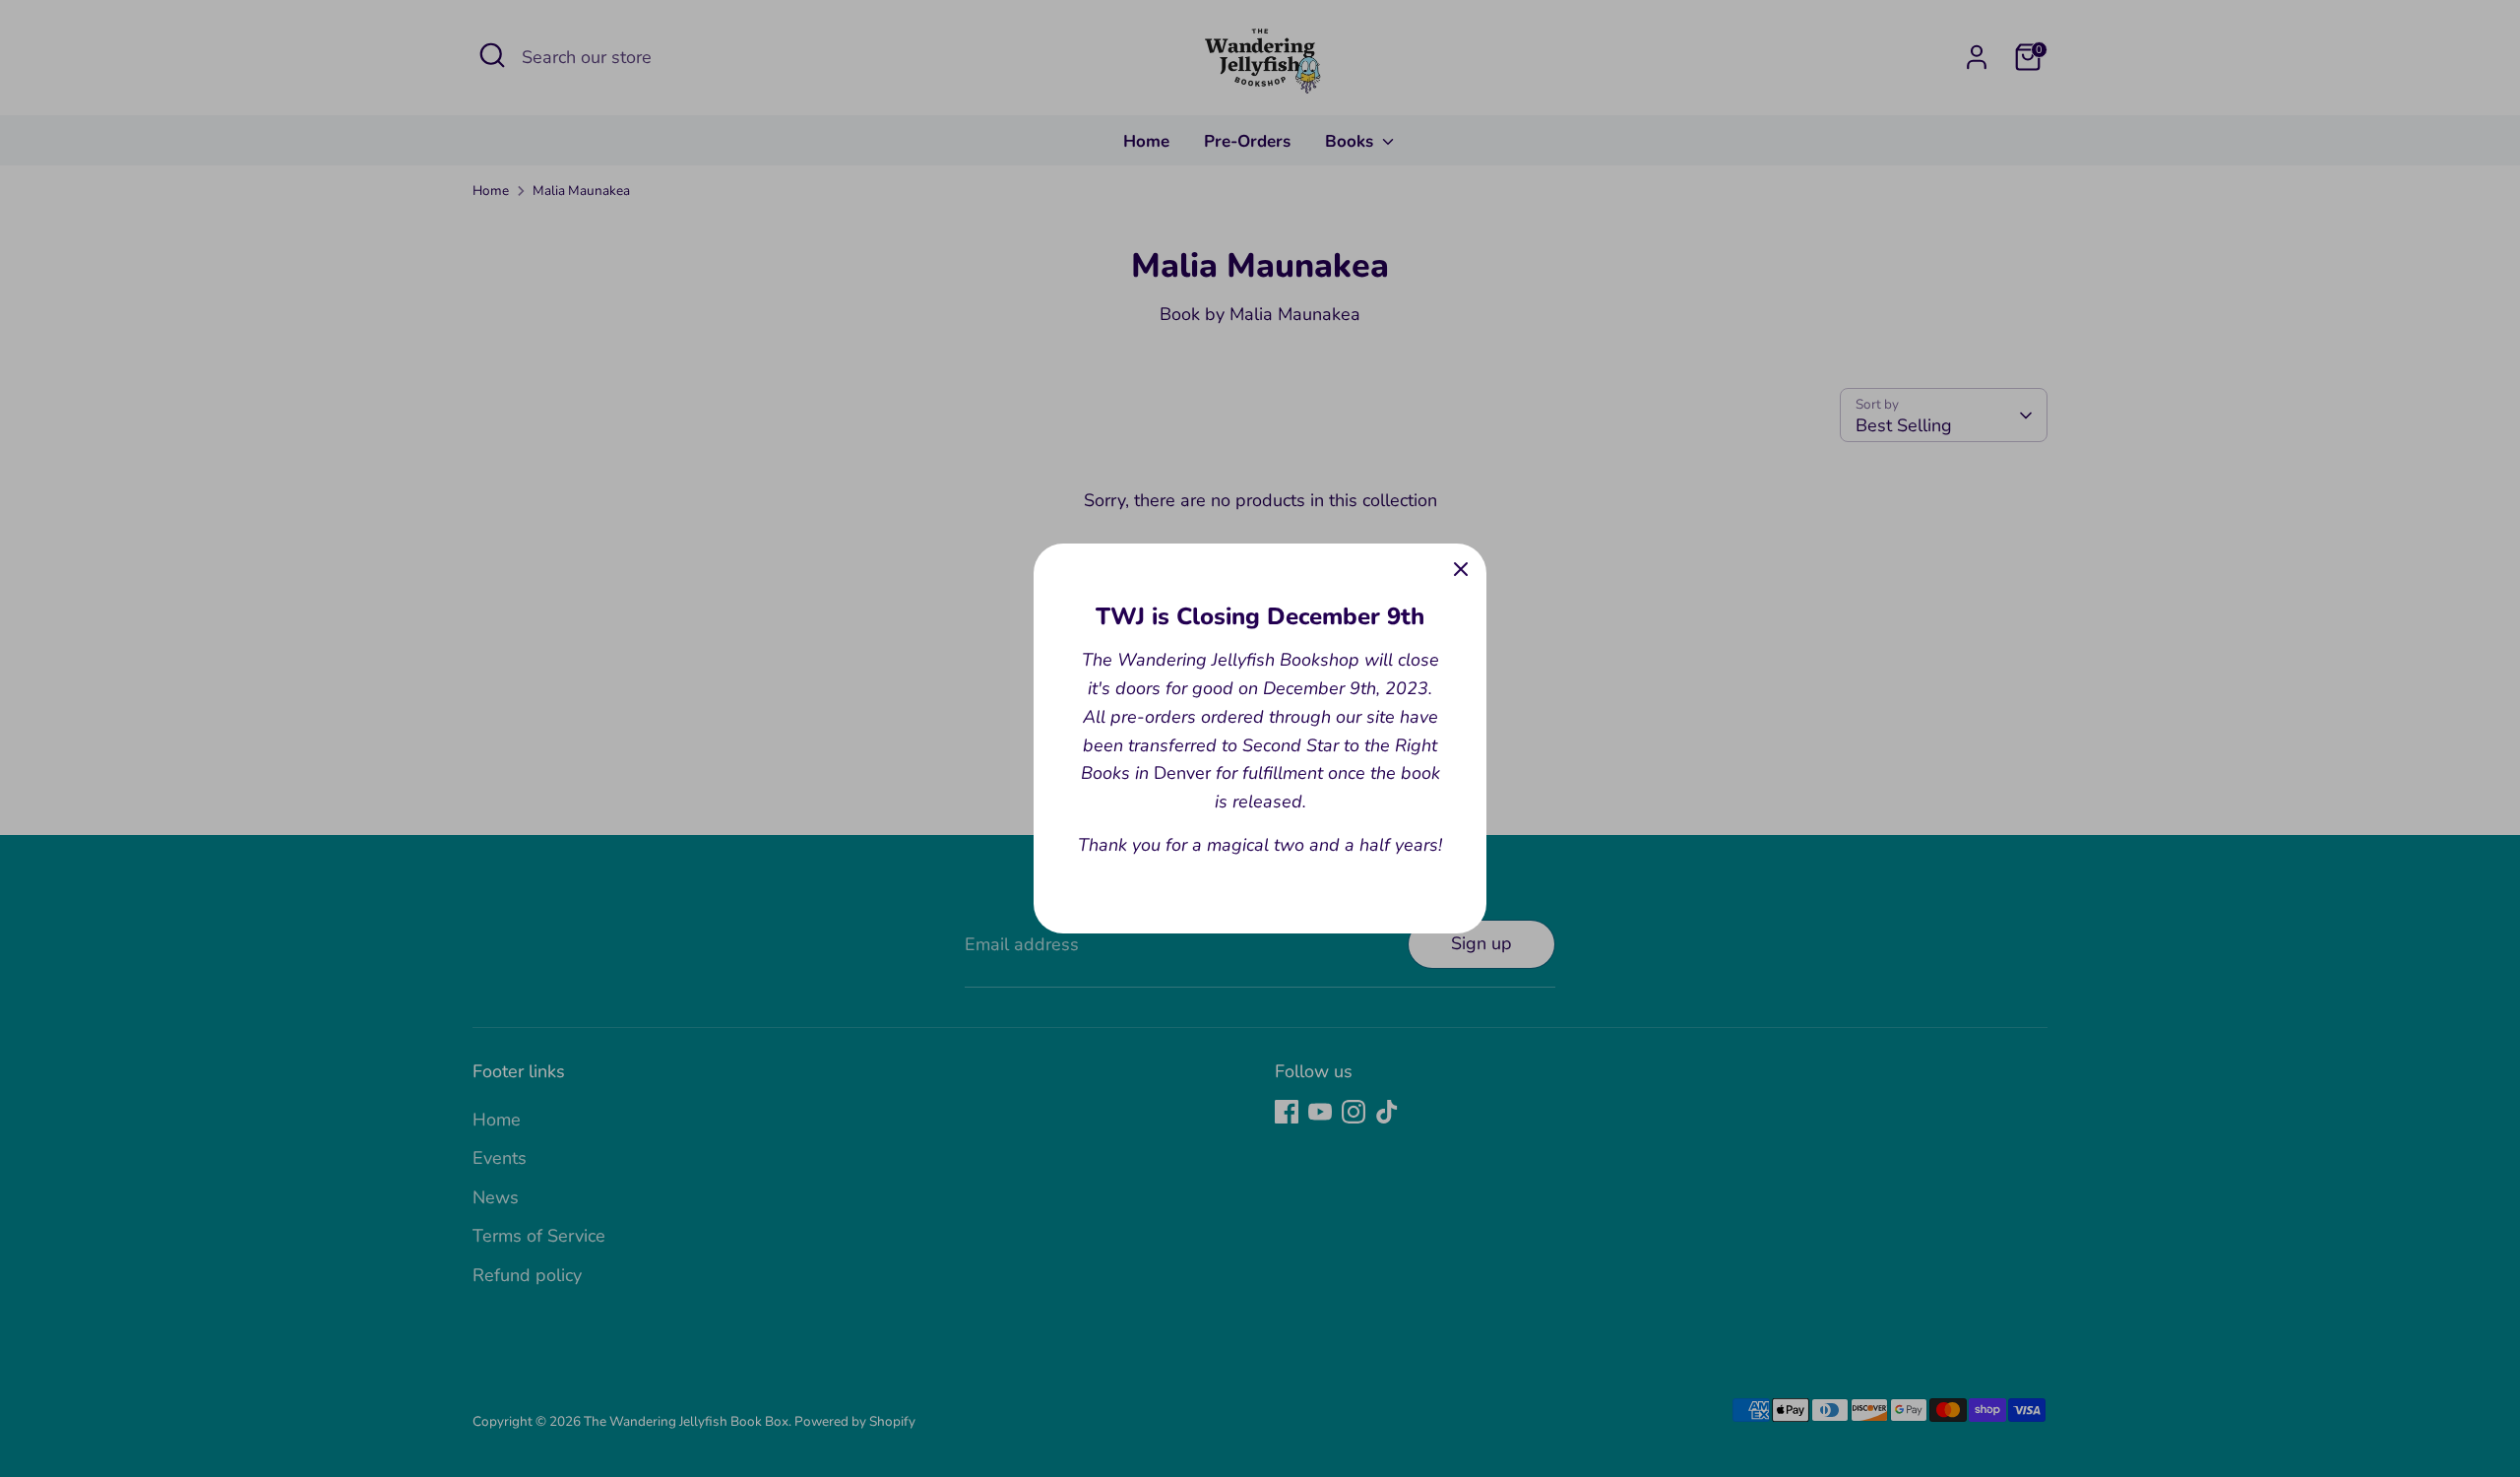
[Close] (1461, 569)
